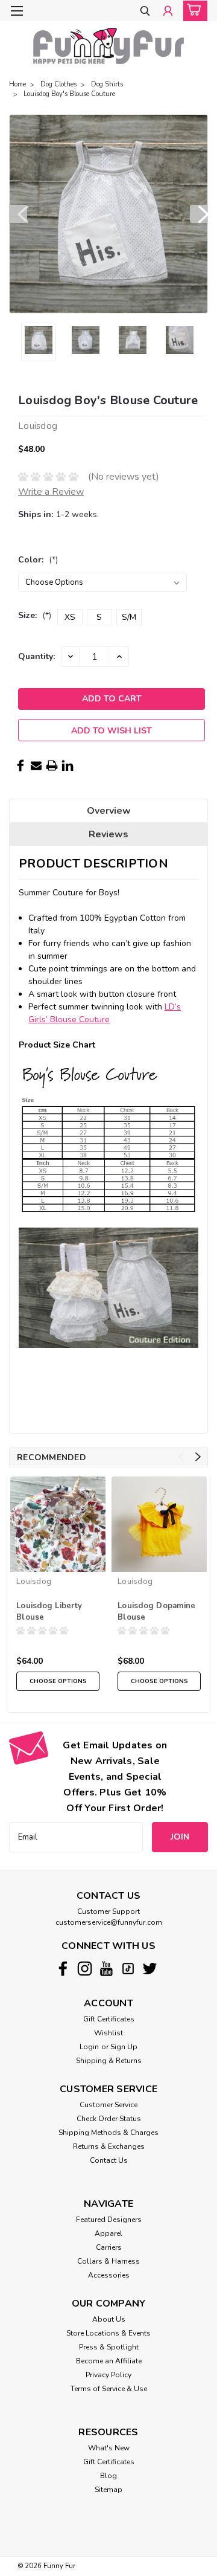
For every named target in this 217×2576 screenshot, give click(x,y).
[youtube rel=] (106, 1969)
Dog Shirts (107, 84)
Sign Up (124, 2047)
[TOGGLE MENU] (17, 11)
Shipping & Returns (109, 2061)
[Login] (168, 12)
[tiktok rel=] (128, 1969)
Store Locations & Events (108, 2333)
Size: (35, 615)
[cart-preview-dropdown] (193, 11)
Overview (109, 811)
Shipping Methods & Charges (108, 2133)
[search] (145, 12)
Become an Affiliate (109, 2361)
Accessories (109, 2275)
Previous (18, 214)
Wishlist (108, 2033)
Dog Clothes (58, 84)
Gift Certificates (109, 2019)
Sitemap (108, 2490)
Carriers (109, 2247)
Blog (108, 2476)
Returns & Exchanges (109, 2146)
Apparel (108, 2233)
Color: (38, 560)
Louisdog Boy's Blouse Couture (69, 94)
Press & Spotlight (109, 2347)
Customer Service (108, 2105)
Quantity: (36, 656)
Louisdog (34, 1582)
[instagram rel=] (85, 1969)
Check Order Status (109, 2119)
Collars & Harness (108, 2261)
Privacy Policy (108, 2375)
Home (17, 84)
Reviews (108, 834)
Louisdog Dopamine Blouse (156, 1612)
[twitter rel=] (150, 1969)
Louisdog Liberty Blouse (49, 1612)
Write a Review (51, 492)
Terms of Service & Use (109, 2389)
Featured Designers (109, 2220)
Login (89, 2047)
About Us (109, 2319)
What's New (109, 2448)
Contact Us (109, 2160)
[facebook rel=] (63, 1969)
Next (199, 214)
